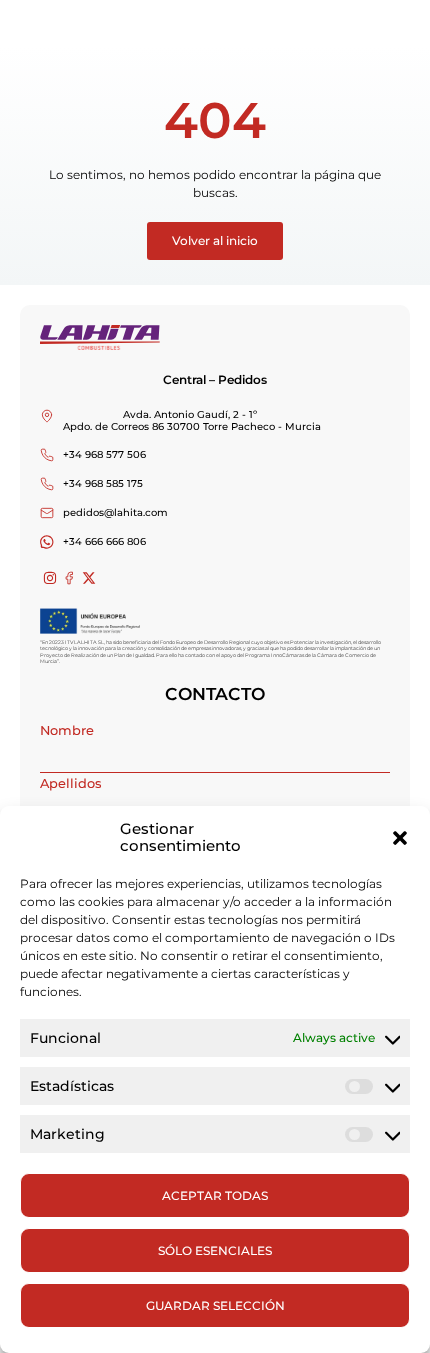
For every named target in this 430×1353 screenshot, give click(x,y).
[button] (400, 838)
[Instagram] (50, 579)
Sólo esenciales (215, 1250)
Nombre (67, 730)
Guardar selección (215, 1305)
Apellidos (70, 783)
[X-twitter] (89, 579)
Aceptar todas (215, 1195)
